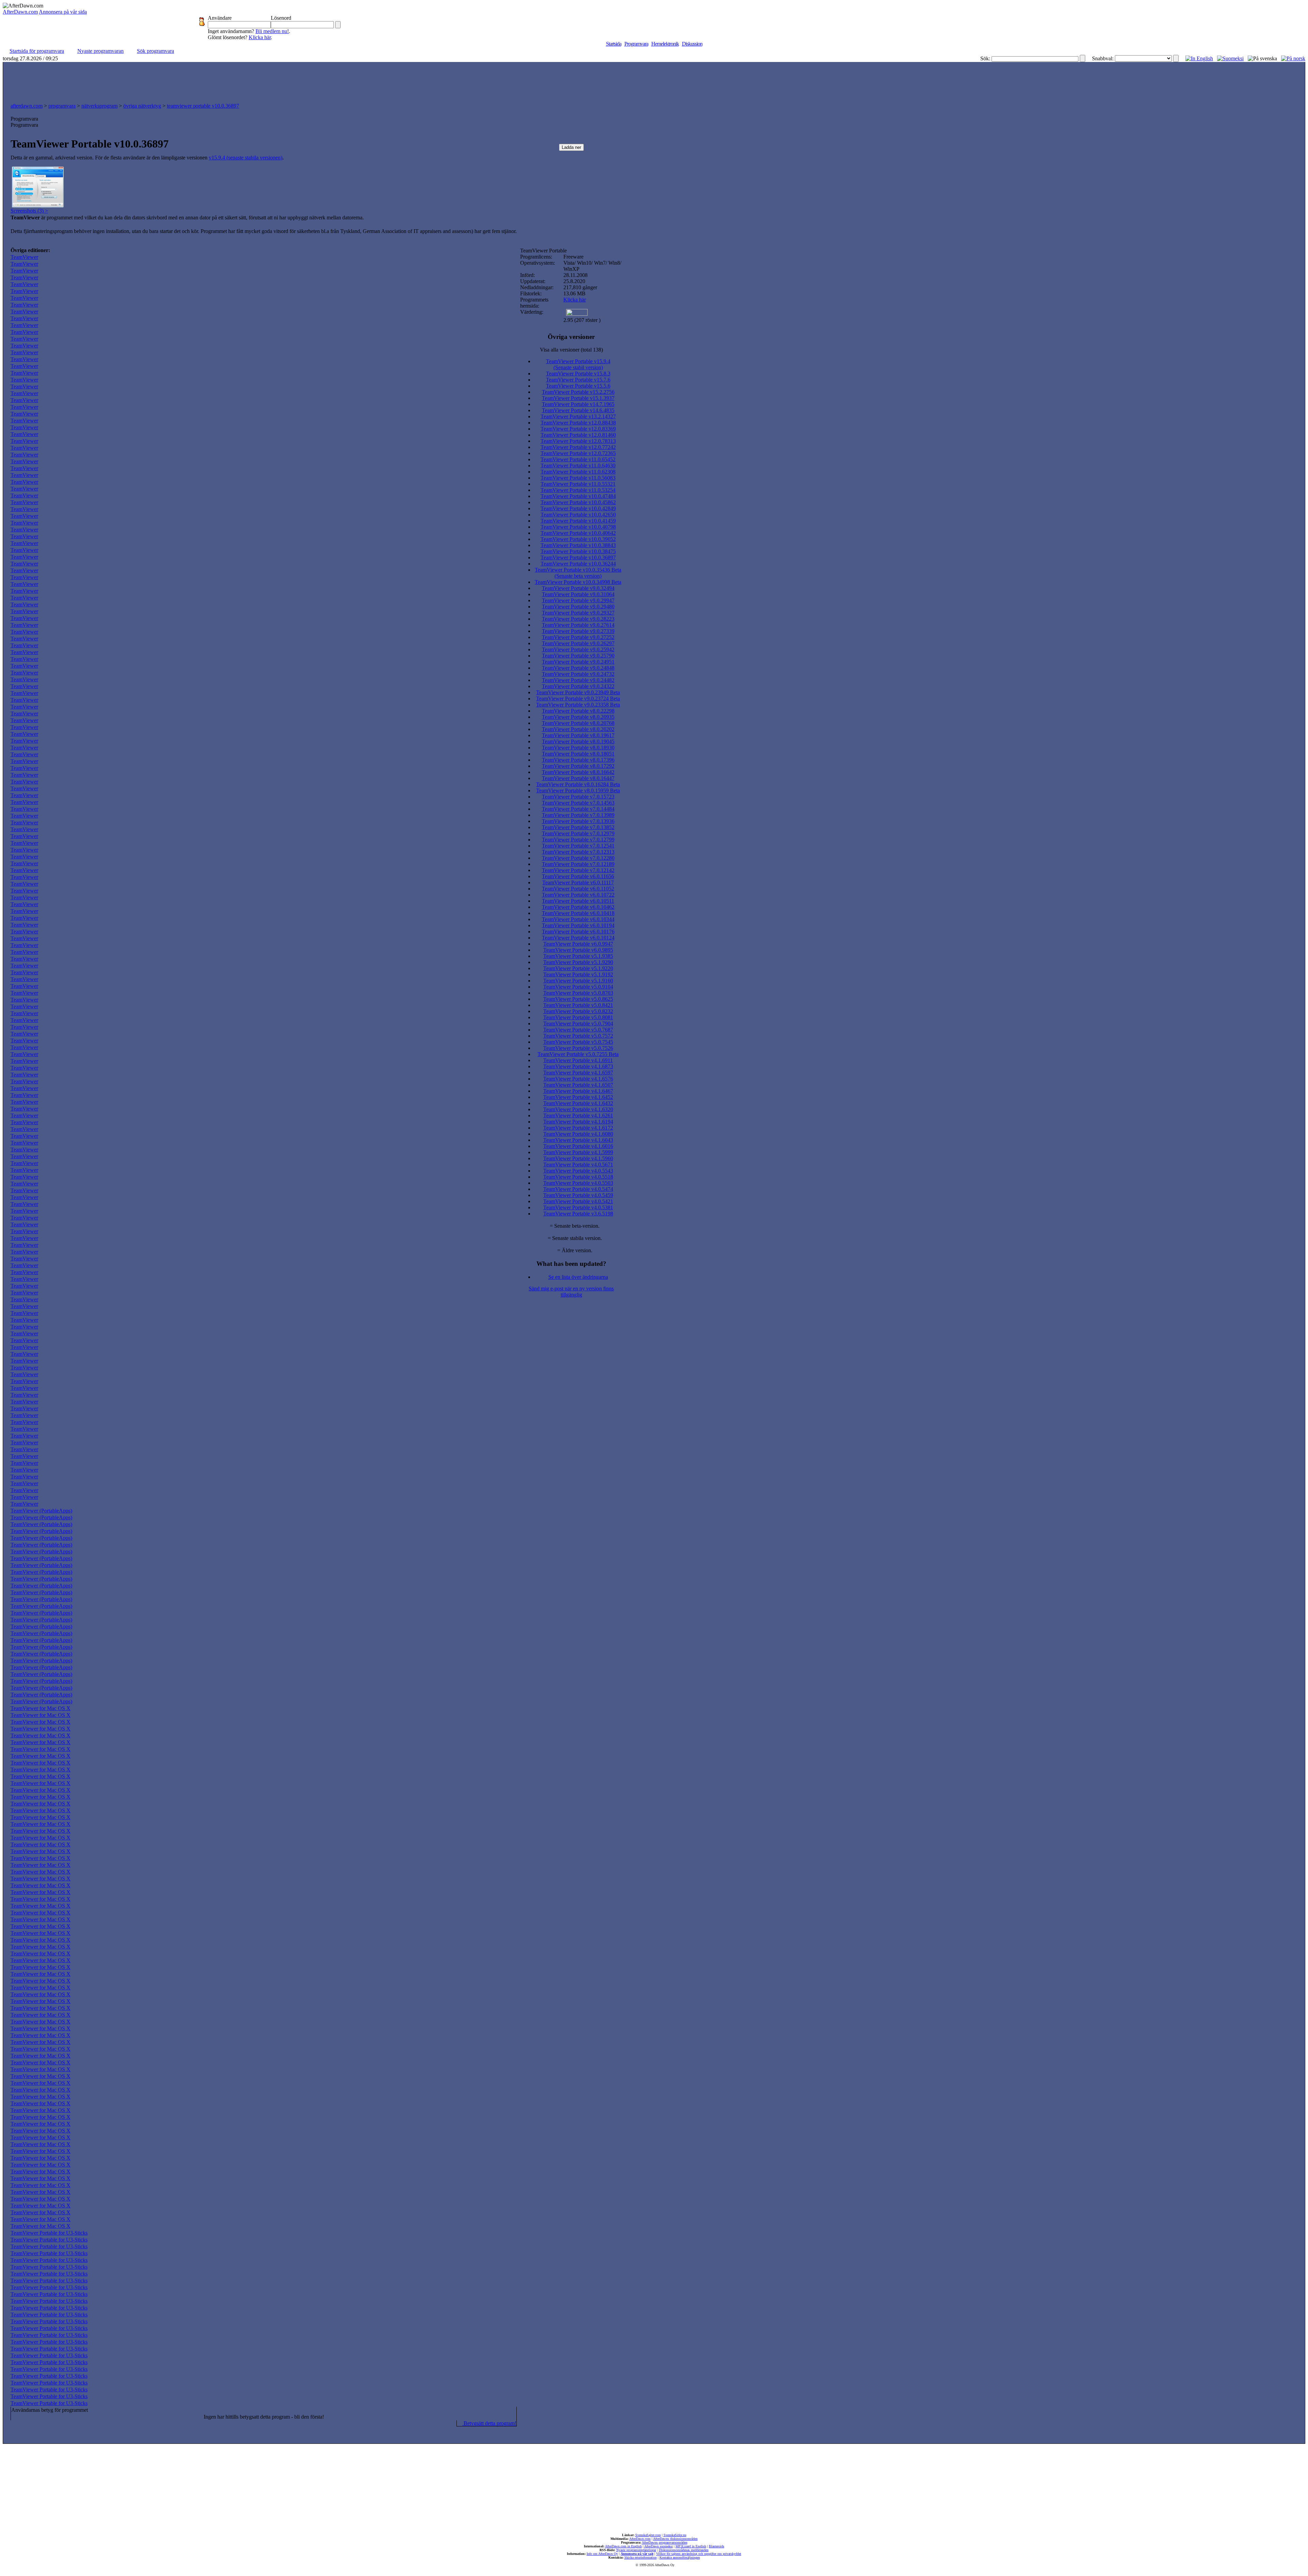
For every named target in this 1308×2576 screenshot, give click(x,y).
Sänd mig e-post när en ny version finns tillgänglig (571, 1292)
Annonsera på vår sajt (637, 2554)
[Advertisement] (654, 81)
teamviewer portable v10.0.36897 (203, 106)
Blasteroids (717, 2546)
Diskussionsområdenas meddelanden (684, 2550)
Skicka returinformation (641, 2557)
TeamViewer (24, 257)
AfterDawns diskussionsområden (675, 2539)
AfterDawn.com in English (623, 2546)
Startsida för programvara (37, 51)
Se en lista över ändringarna (578, 1277)
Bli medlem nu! (272, 31)
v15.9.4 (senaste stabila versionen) (246, 158)
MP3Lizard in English (691, 2546)
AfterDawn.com (20, 12)
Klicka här (260, 37)
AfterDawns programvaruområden (665, 2542)
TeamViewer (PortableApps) (41, 1511)
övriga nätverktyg (142, 106)
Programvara (636, 44)
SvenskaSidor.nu (675, 2535)
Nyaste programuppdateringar (636, 2550)
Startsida (614, 44)
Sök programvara (155, 51)
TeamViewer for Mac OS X (41, 1708)
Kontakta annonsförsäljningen (680, 2557)
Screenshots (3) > (29, 211)
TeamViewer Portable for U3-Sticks (49, 2233)
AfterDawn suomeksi (658, 2546)
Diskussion (692, 44)
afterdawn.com (27, 106)
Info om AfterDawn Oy (602, 2554)
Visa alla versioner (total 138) (571, 350)
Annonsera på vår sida (63, 12)
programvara (62, 106)
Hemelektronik (665, 44)
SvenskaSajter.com (648, 2535)
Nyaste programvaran (100, 51)
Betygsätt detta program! (489, 2423)
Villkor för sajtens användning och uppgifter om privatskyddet (699, 2554)
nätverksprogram (99, 106)
